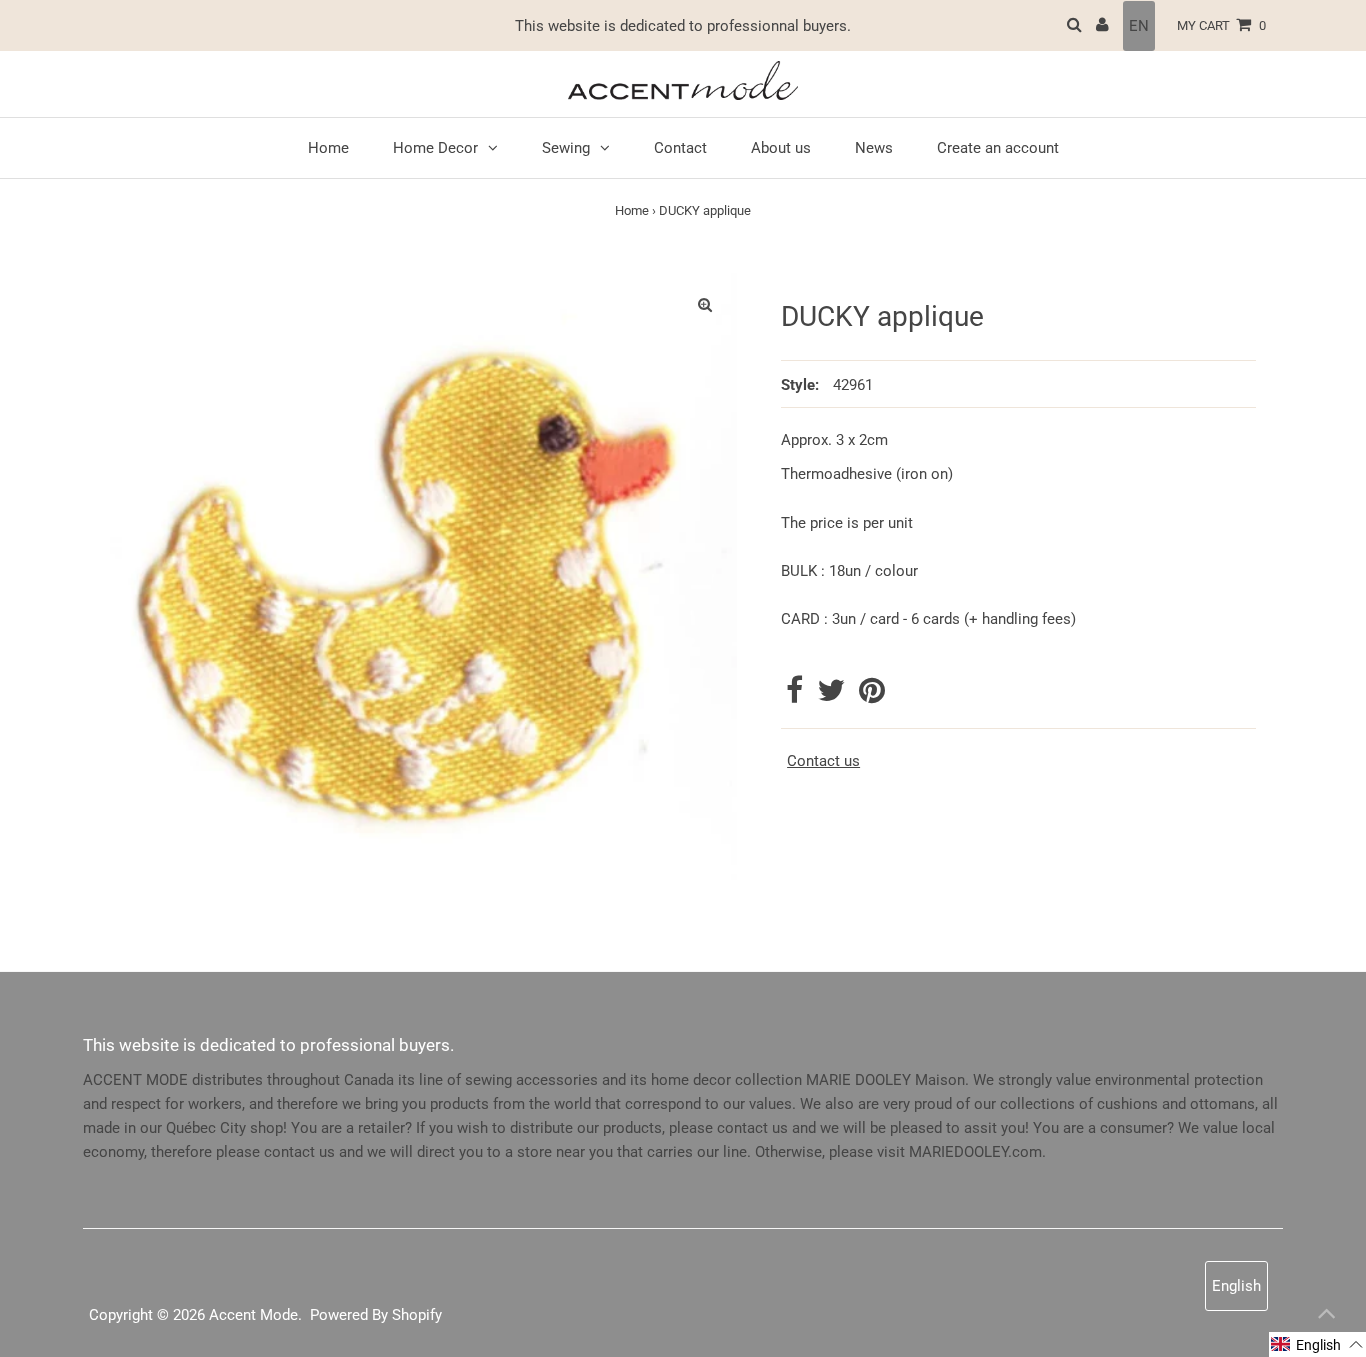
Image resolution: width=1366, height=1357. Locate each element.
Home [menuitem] (328, 148)
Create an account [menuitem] (998, 148)
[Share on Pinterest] (872, 696)
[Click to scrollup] (1326, 1317)
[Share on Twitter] (833, 696)
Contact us (823, 761)
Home (632, 210)
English (1236, 1286)
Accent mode (253, 1315)
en (1139, 26)
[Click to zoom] (705, 305)
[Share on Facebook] (796, 696)
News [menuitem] (874, 148)
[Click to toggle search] (1074, 25)
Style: (800, 385)
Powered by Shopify (376, 1315)
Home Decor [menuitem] (435, 148)
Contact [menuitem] (680, 148)
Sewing (566, 148)
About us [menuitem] (781, 148)
